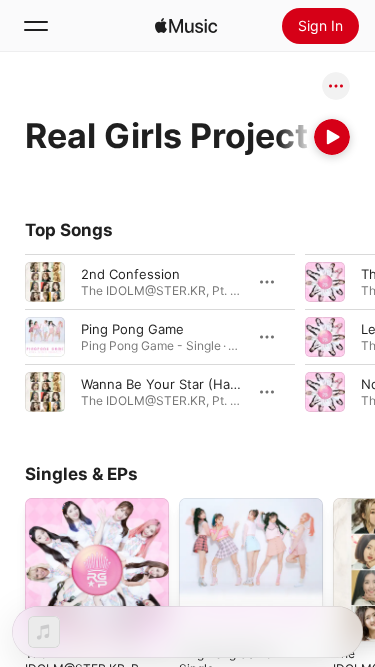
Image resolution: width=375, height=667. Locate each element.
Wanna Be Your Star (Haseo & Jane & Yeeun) (220, 384)
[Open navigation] (36, 26)
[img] (186, 26)
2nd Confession (130, 274)
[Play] (332, 137)
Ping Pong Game (132, 329)
